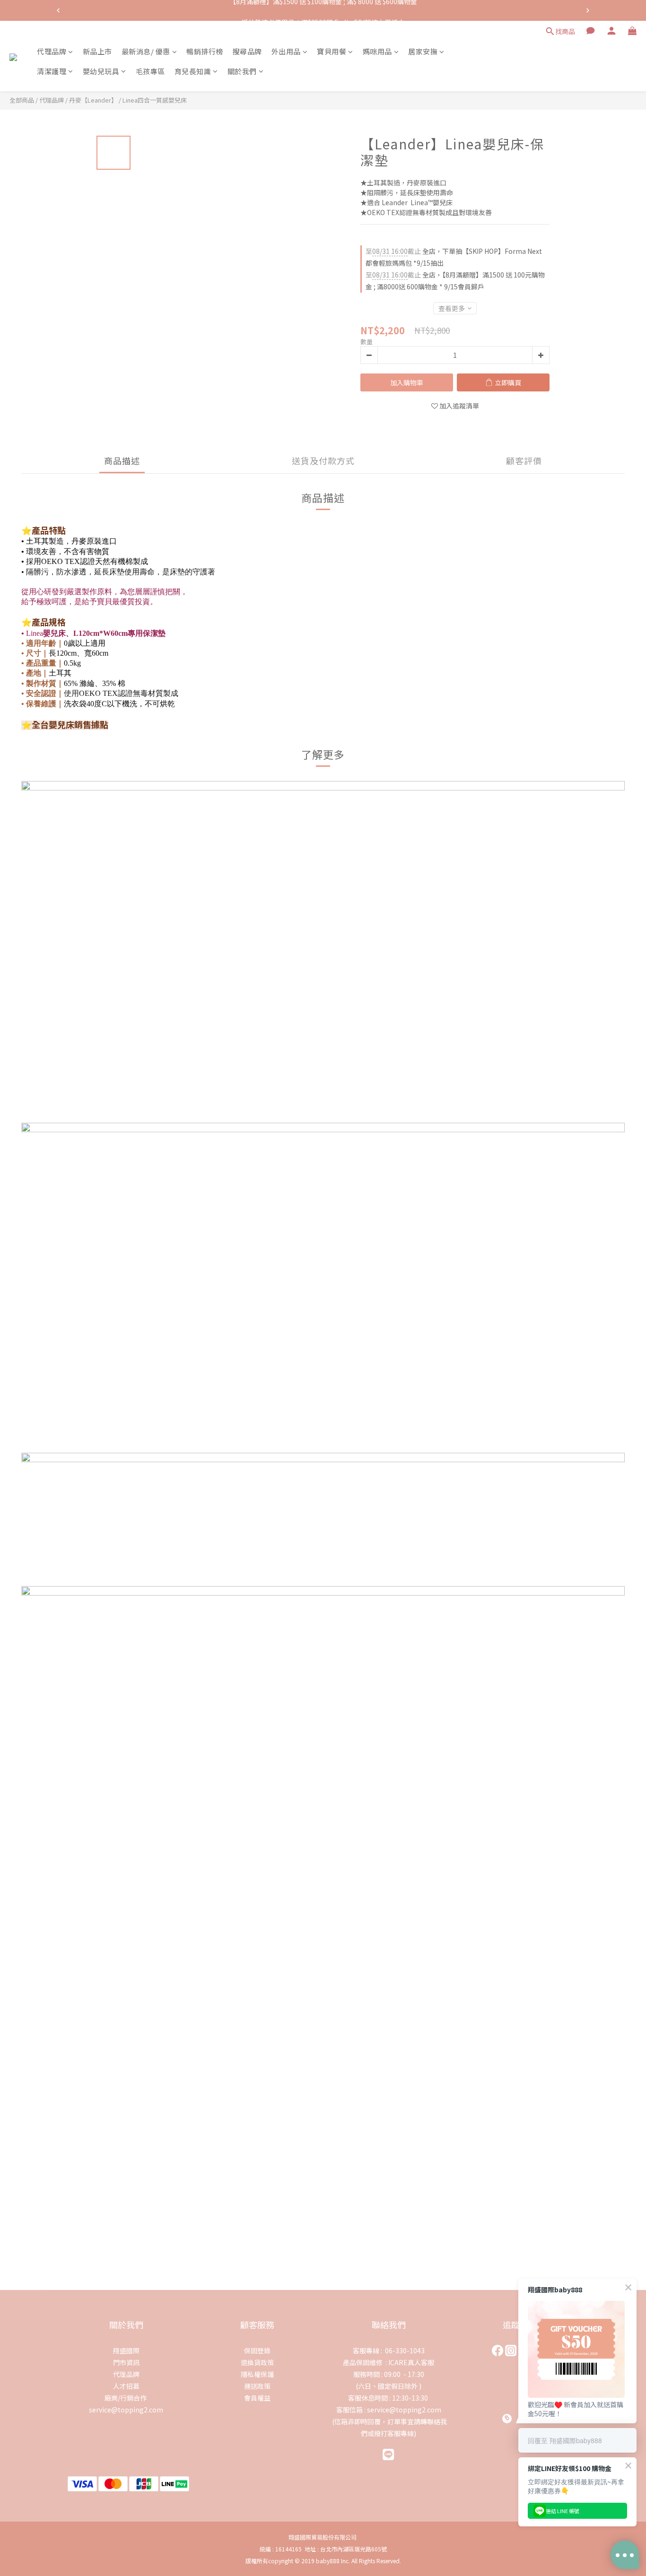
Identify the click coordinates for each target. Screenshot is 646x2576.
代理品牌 (52, 51)
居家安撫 (423, 51)
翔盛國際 (126, 2350)
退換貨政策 (257, 2362)
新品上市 (97, 51)
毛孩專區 (150, 71)
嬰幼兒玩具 (101, 71)
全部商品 (22, 100)
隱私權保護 (257, 2374)
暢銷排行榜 (205, 51)
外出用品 (286, 51)
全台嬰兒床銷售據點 (70, 724)
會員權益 (257, 2398)
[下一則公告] (588, 10)
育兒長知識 (193, 71)
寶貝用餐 (332, 51)
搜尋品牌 (247, 51)
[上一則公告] (58, 10)
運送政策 (257, 2386)
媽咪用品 (377, 51)
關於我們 (242, 71)
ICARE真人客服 (411, 2362)
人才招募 (126, 2386)
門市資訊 (126, 2362)
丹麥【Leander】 (93, 100)
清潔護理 (52, 71)
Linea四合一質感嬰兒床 (155, 100)
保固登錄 (257, 2350)
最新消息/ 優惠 (146, 51)
